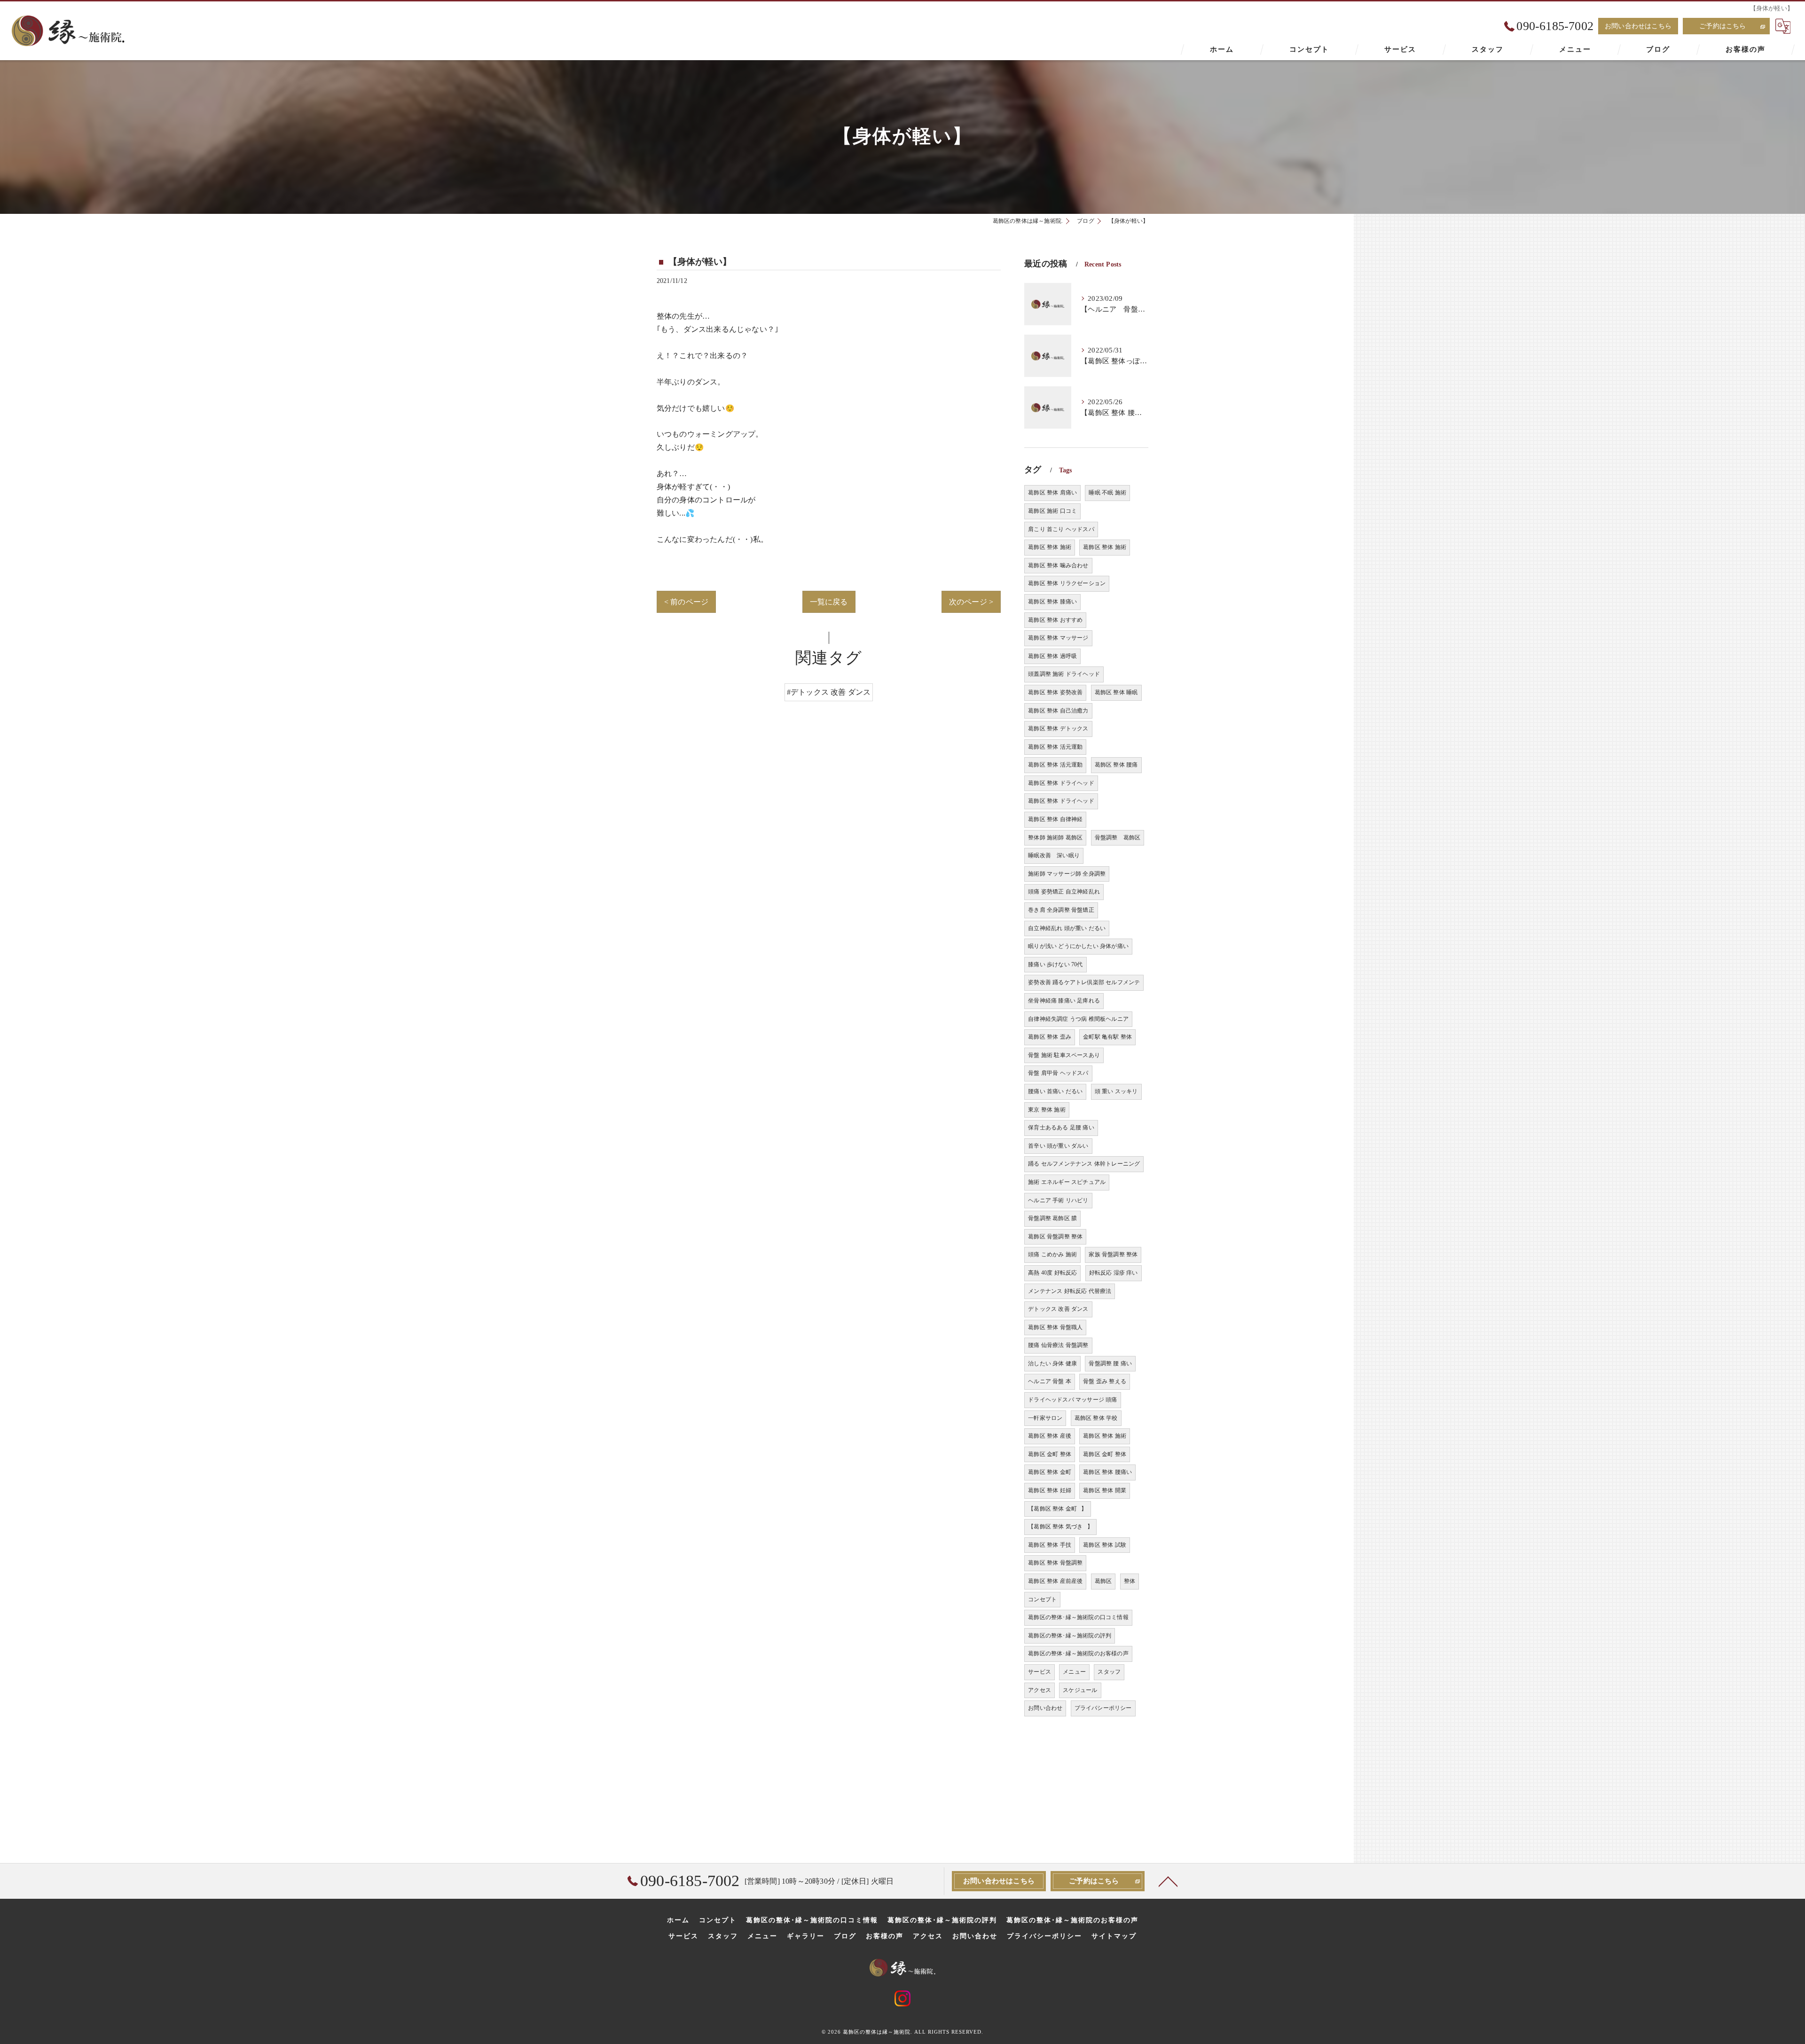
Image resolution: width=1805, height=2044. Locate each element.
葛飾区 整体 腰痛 (1116, 765)
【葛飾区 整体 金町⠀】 (1057, 1509)
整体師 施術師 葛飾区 (1055, 838)
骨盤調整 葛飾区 (1118, 838)
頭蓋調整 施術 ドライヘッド (1064, 674)
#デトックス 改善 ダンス (829, 692)
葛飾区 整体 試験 (1105, 1545)
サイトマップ (1114, 1936)
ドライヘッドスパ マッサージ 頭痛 (1072, 1400)
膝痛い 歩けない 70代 (1055, 964)
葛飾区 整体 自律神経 (1055, 819)
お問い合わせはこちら (1638, 26)
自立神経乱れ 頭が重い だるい (1067, 928)
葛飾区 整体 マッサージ (1058, 638)
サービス (1040, 1672)
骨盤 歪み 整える (1105, 1381)
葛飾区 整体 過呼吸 (1052, 656)
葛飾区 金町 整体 (1050, 1454)
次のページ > (971, 602)
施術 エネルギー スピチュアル (1067, 1182)
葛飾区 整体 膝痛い (1052, 602)
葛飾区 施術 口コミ (1052, 511)
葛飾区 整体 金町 (1050, 1472)
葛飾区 (1103, 1581)
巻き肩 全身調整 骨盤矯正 (1061, 910)
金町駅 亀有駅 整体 (1107, 1037)
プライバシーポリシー (1103, 1708)
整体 (1130, 1581)
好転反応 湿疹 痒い (1114, 1273)
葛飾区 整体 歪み (1050, 1037)
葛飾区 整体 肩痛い (1052, 493)
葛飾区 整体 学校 (1096, 1418)
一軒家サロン (1045, 1418)
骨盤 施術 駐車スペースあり (1064, 1055)
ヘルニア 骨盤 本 (1050, 1381)
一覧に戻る (829, 602)
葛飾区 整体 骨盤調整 (1055, 1563)
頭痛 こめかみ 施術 (1052, 1254)
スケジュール (1080, 1690)
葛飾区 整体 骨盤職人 (1055, 1327)
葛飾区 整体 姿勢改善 (1055, 692)
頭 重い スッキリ (1116, 1091)
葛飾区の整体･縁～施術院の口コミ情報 (1078, 1617)
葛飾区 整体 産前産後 (1055, 1581)
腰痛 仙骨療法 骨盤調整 (1058, 1345)
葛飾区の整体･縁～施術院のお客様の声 (1078, 1653)
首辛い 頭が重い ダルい (1058, 1146)
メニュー (1074, 1672)
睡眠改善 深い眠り (1054, 855)
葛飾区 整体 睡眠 (1116, 692)
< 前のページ (686, 602)
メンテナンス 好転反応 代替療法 (1070, 1291)
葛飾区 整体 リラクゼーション (1067, 583)
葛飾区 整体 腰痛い (1107, 1472)
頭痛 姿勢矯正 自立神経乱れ (1064, 892)
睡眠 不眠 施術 (1107, 493)
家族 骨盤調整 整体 (1113, 1254)
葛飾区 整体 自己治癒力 (1058, 711)
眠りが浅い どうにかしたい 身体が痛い (1078, 946)
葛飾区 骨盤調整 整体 (1055, 1237)
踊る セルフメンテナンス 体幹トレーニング (1084, 1164)
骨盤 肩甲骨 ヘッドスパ (1058, 1073)
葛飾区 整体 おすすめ (1055, 620)
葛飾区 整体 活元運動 (1055, 747)
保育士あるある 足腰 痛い (1061, 1128)
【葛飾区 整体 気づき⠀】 (1060, 1527)
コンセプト (1042, 1599)
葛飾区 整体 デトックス (1058, 728)
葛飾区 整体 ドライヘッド (1061, 783)
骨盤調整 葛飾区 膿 (1052, 1218)
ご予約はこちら (1723, 26)
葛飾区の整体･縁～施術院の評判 (1070, 1636)
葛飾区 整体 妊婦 (1050, 1490)
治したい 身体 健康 (1052, 1363)
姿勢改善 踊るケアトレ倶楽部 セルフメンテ (1084, 982)
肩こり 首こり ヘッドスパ (1061, 529)
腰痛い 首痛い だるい (1055, 1091)
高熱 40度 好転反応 (1052, 1273)
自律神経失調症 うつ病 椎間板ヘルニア (1078, 1019)
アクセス (1040, 1690)
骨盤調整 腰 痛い (1110, 1363)
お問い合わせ (1045, 1708)
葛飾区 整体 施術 (1050, 547)
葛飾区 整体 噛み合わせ (1058, 565)
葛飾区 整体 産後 (1050, 1436)
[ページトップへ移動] (1168, 1881)
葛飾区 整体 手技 (1050, 1545)
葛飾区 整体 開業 (1105, 1490)
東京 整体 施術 (1047, 1110)
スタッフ (1109, 1672)
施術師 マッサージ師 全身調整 (1067, 874)
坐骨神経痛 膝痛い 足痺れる (1064, 1001)
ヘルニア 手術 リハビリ (1058, 1200)
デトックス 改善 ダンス (1058, 1309)
